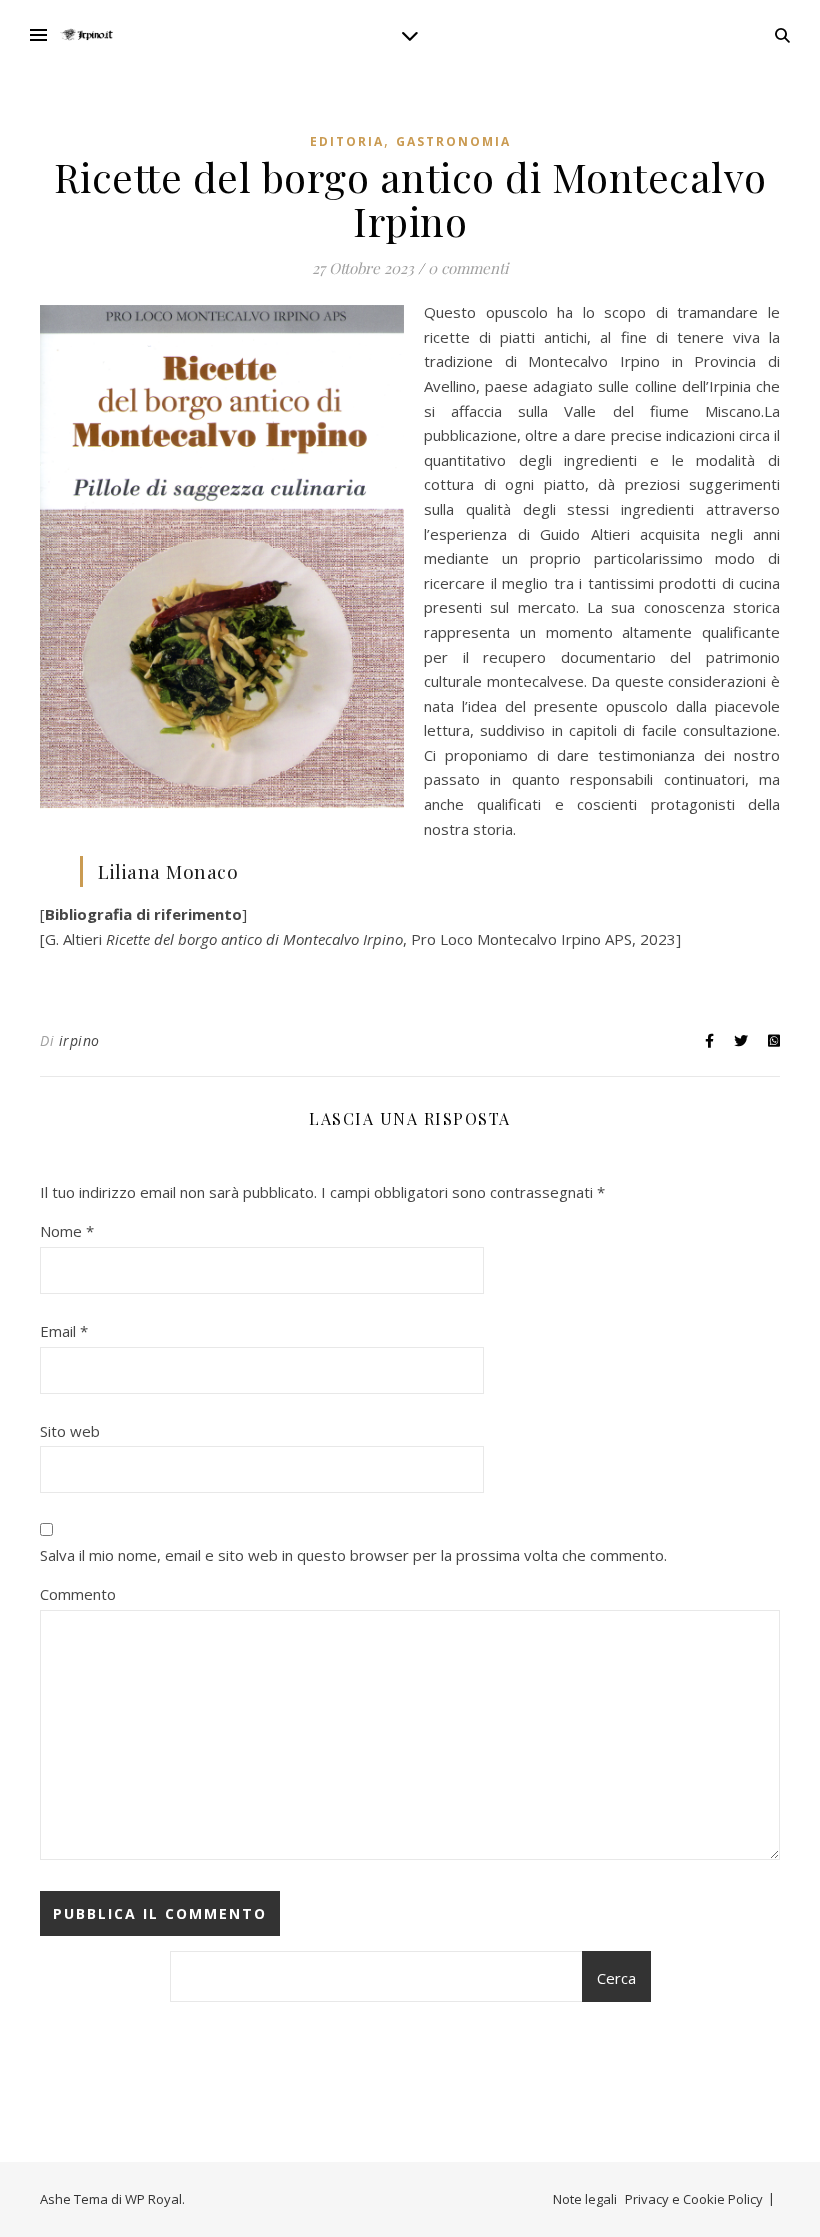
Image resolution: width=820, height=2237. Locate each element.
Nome (67, 1231)
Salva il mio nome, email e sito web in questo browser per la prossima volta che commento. (353, 1555)
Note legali (585, 2199)
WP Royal (153, 2199)
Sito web (70, 1431)
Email (64, 1331)
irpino (79, 1040)
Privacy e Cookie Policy (694, 2199)
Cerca (616, 1978)
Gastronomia (453, 141)
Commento (78, 1594)
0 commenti (468, 268)
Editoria (347, 141)
